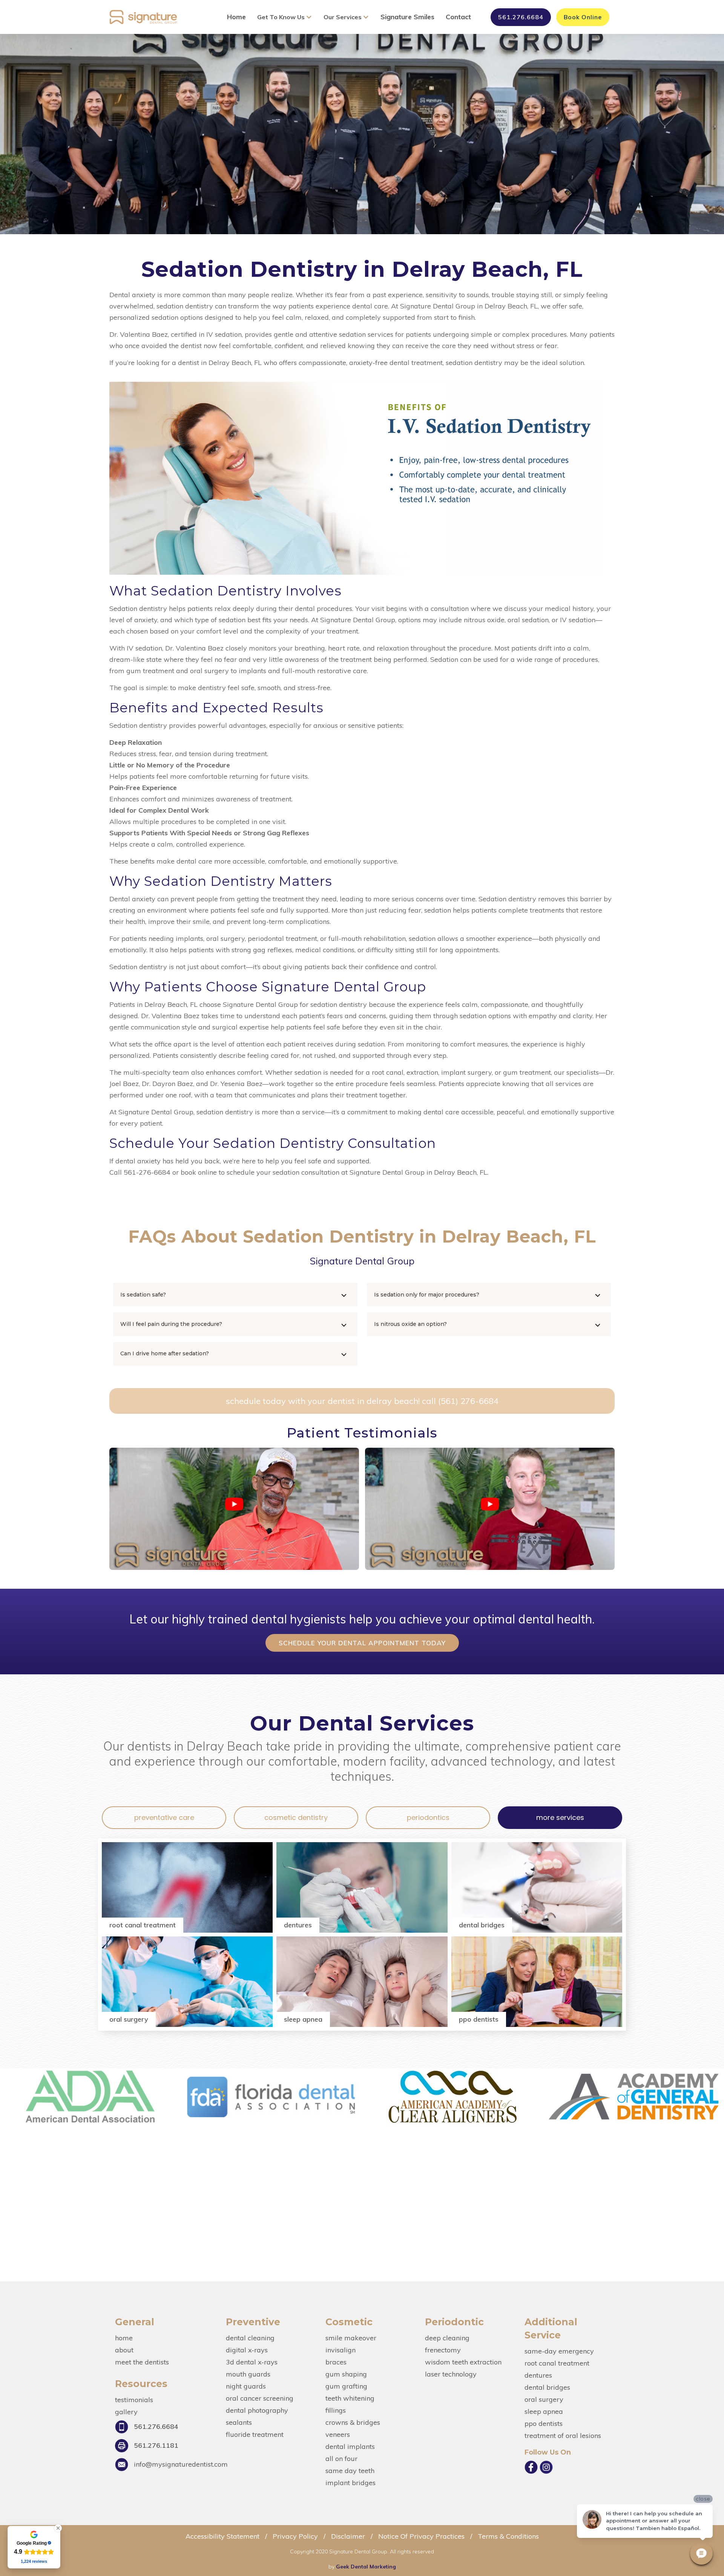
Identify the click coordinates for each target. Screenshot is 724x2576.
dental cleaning (250, 2338)
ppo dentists (544, 2424)
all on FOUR (341, 2459)
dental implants (350, 2447)
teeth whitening (350, 2398)
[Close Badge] (58, 2528)
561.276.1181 (156, 2445)
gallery (126, 2412)
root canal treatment (557, 2363)
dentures (538, 2375)
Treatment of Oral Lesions (563, 2436)
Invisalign (341, 2350)
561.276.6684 (521, 17)
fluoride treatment (255, 2435)
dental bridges (547, 2387)
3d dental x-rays (252, 2362)
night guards (246, 2386)
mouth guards (248, 2374)
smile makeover (351, 2338)
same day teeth (350, 2471)
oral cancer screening (260, 2398)
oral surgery (544, 2400)
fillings (336, 2410)
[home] (143, 17)
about (124, 2350)
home (124, 2338)
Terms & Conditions (507, 2536)
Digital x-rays (247, 2350)
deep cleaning (447, 2338)
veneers (338, 2435)
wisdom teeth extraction (463, 2362)
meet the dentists (142, 2362)
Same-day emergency (559, 2351)
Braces (336, 2362)
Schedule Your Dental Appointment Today (362, 1643)
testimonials (134, 2400)
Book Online (583, 17)
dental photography (257, 2410)
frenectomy (443, 2350)
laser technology (451, 2374)
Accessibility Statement (222, 2536)
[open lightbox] (234, 1509)
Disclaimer (348, 2536)
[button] (287, 17)
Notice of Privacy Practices (421, 2536)
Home (236, 17)
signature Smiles (407, 17)
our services (343, 17)
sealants (239, 2423)
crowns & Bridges (353, 2423)
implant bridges (350, 2483)
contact (458, 17)
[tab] (164, 1818)
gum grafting (346, 2386)
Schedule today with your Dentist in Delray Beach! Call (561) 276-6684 (362, 1401)
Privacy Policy (295, 2536)
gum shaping (346, 2374)
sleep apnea (544, 2412)
